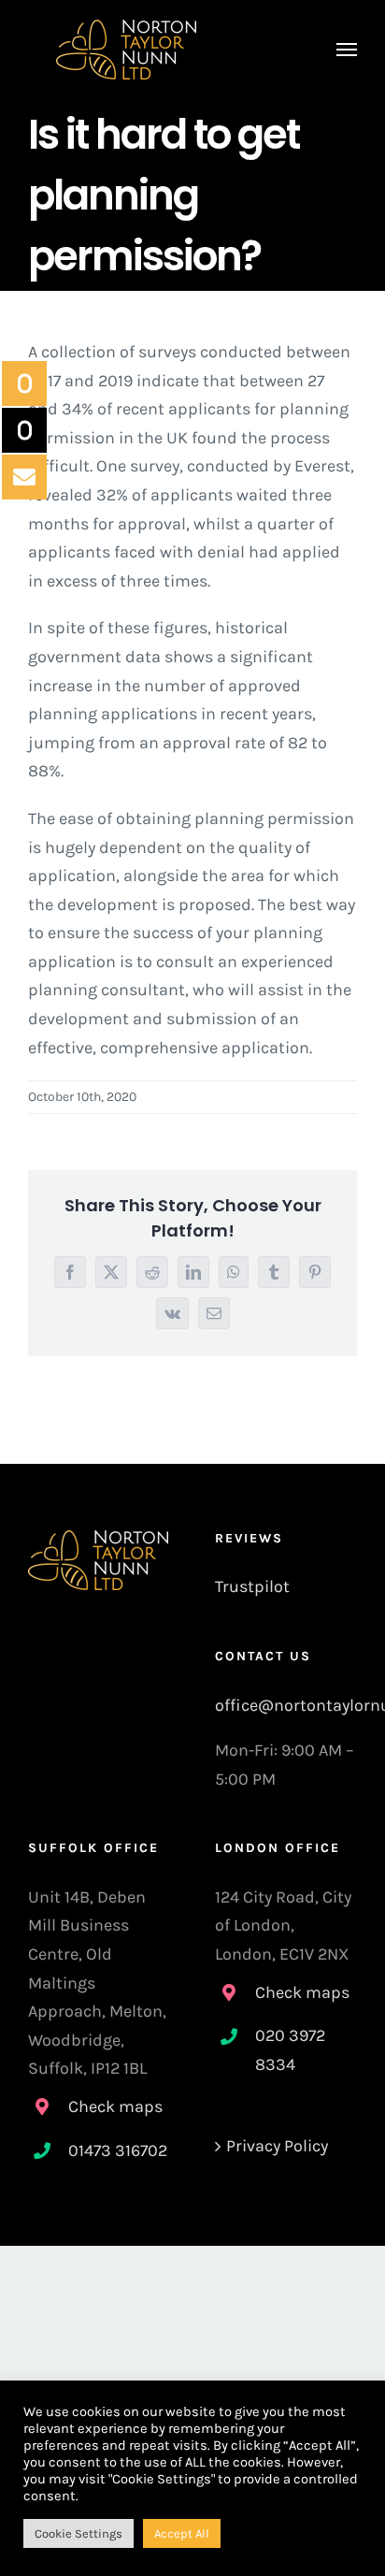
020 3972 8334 (290, 2050)
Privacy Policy (277, 2146)
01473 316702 (118, 2150)
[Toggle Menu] (347, 50)
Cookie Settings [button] (78, 2533)
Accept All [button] (182, 2533)
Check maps (115, 2106)
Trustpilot (252, 1586)
